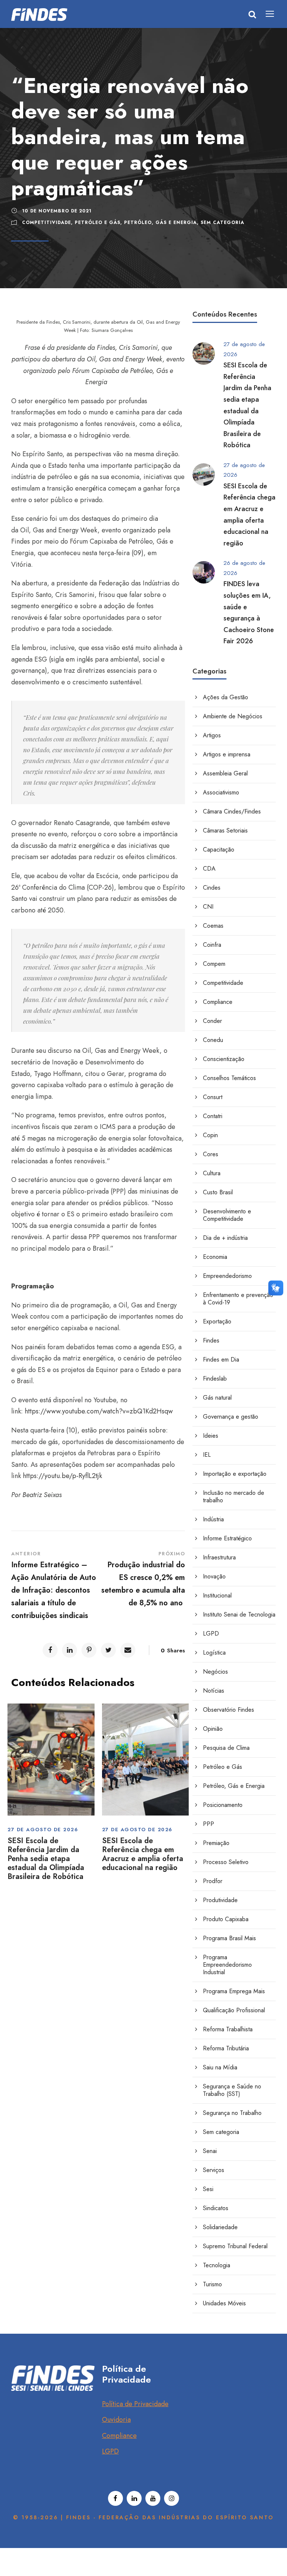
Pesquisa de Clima (226, 1748)
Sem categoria (223, 223)
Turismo (212, 2284)
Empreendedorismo (227, 1276)
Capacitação (219, 850)
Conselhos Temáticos (229, 1078)
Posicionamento (223, 1805)
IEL (207, 1455)
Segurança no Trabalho (232, 2113)
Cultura (212, 1173)
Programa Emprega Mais (234, 1991)
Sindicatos (216, 2208)
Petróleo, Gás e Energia (161, 223)
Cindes (212, 888)
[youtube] (153, 2498)
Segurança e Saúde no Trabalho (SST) (232, 2090)
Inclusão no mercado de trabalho (234, 1497)
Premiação (216, 1843)
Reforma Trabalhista (228, 2029)
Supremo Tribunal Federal (235, 2246)
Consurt (213, 1097)
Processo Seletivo (226, 1862)
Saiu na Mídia (220, 2067)
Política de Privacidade (135, 2404)
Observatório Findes (229, 1710)
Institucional (217, 1595)
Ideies (211, 1436)
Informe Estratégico (227, 1538)
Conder (212, 1021)
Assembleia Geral (225, 773)
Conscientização (224, 1059)
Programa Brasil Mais (229, 1938)
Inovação (214, 1576)
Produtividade (220, 1900)
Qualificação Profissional (234, 2010)
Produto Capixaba (226, 1919)
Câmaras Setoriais (225, 830)
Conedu (213, 1040)
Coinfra (212, 945)
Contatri (213, 1116)
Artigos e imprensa (227, 754)
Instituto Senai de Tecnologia (239, 1614)
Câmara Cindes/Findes (232, 811)
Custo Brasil (218, 1192)
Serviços (214, 2170)
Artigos (212, 735)
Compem (214, 964)
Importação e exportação (235, 1474)
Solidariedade (220, 2227)
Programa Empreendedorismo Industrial (227, 1965)
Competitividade (47, 223)
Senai (210, 2151)
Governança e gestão (231, 1417)
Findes (211, 1340)
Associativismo (221, 792)
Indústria (213, 1519)
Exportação (217, 1321)
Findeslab (215, 1379)
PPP (209, 1824)
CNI (208, 907)
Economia (215, 1257)
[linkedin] (134, 2498)
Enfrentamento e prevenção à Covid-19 (238, 1299)
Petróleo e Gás (98, 223)
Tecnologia (217, 2265)
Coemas (213, 926)
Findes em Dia (221, 1359)
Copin (210, 1135)
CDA (209, 869)
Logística (214, 1653)
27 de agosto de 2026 (43, 1830)
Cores (211, 1154)
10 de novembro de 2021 (57, 211)
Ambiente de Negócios (233, 716)
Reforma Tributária (226, 2048)
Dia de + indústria (225, 1238)
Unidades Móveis (224, 2303)
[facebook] (115, 2498)
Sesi (208, 2189)
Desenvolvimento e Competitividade (227, 1215)
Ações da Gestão (226, 697)
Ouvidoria (116, 2420)
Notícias (214, 1691)
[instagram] (172, 2498)
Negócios (215, 1672)
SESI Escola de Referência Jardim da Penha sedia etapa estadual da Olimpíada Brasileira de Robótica (46, 1859)
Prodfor (213, 1881)
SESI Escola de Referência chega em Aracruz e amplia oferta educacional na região (143, 1854)
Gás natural (217, 1398)
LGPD (211, 1634)
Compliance (218, 1002)
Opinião (213, 1729)
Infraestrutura (219, 1557)
